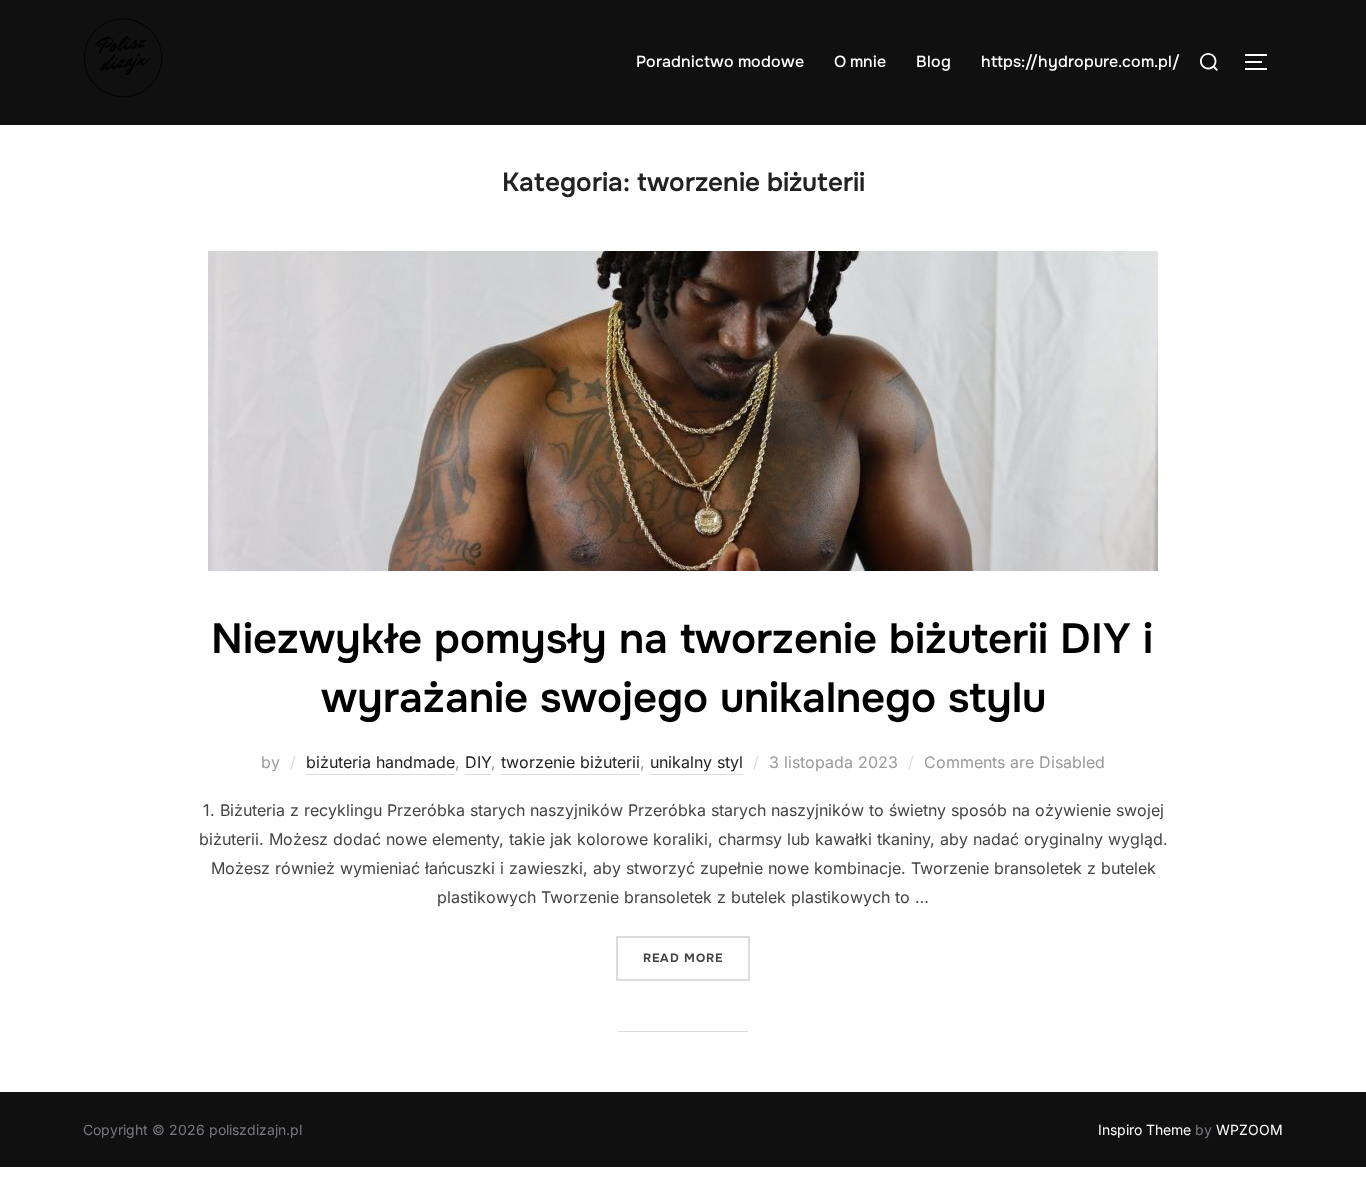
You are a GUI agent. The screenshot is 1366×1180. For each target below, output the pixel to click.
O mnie (860, 61)
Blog (933, 61)
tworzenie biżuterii (570, 762)
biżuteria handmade (380, 762)
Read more (696, 957)
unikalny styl (696, 762)
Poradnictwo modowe (720, 61)
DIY (478, 762)
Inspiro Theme (1144, 1129)
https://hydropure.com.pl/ (1080, 61)
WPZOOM (1249, 1129)
